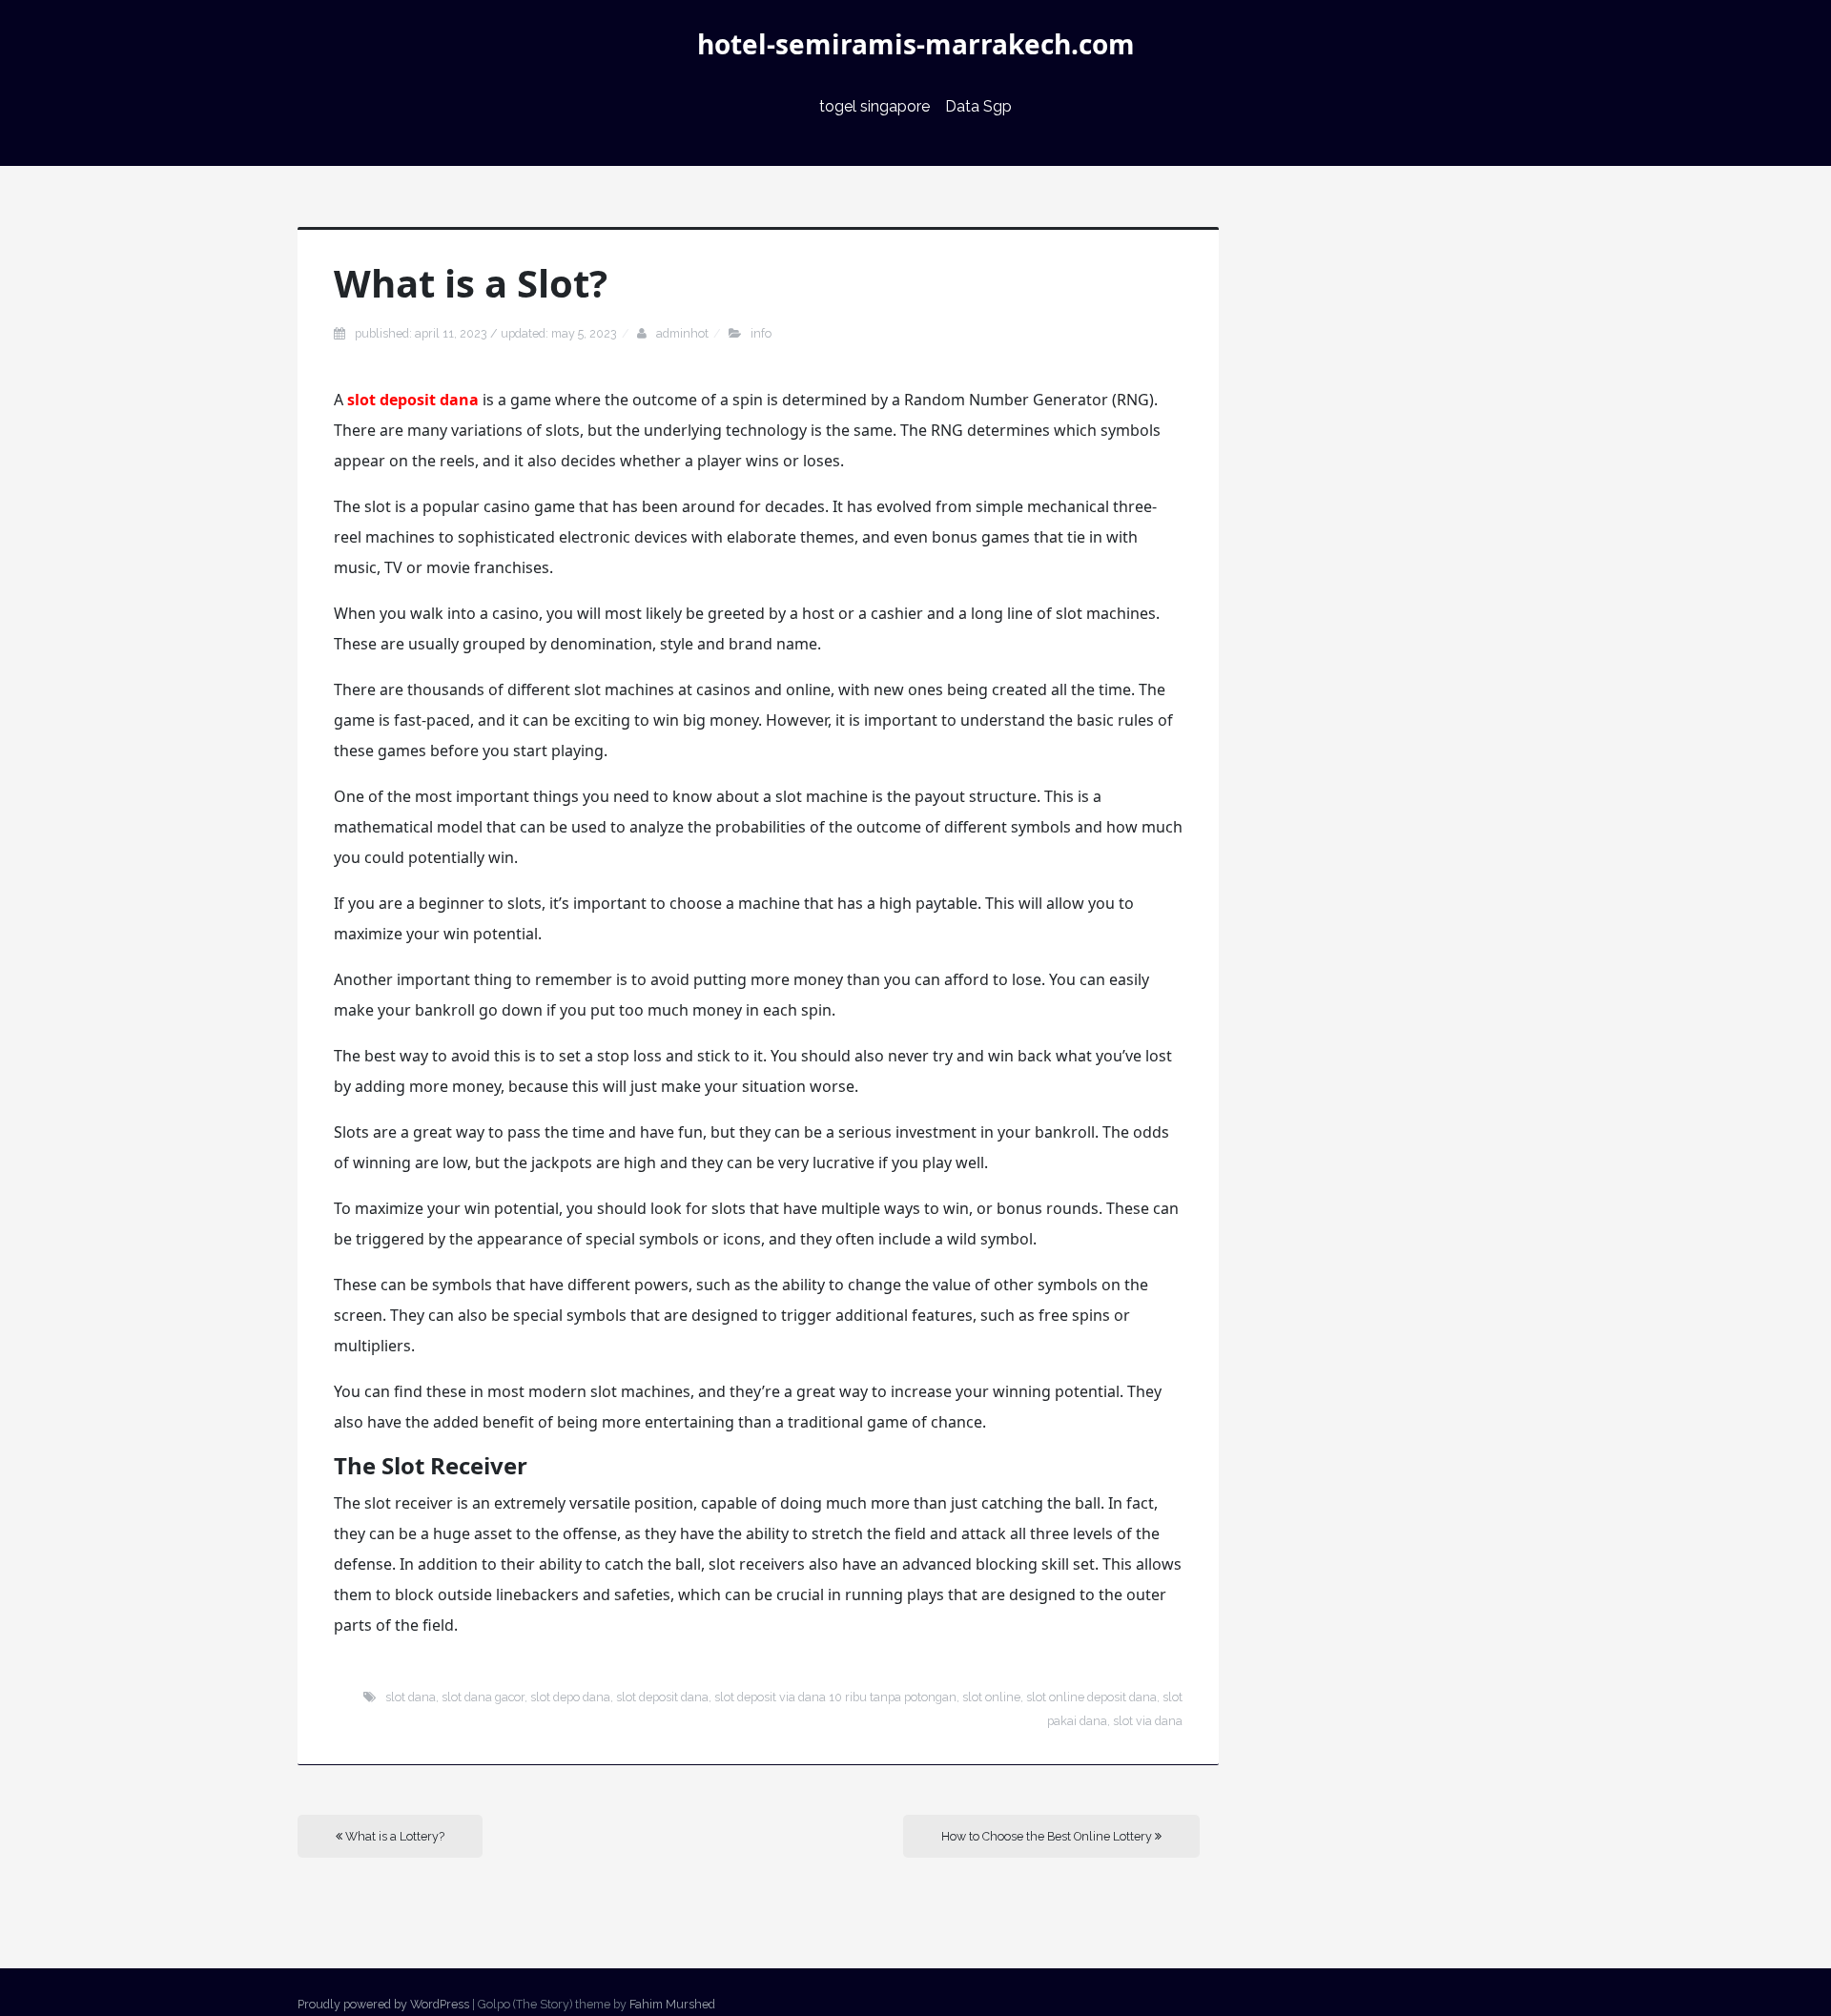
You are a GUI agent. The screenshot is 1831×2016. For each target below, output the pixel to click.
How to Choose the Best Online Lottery (1048, 1836)
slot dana (411, 1697)
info (761, 333)
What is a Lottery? (393, 1836)
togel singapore (874, 106)
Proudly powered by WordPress (383, 2004)
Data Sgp (978, 106)
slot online (991, 1697)
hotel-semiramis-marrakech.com (916, 44)
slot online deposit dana (1091, 1697)
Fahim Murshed (672, 2004)
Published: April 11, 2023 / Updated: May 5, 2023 (486, 333)
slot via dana (1148, 1721)
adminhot (682, 333)
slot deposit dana (413, 400)
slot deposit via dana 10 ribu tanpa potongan (835, 1697)
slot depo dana (570, 1697)
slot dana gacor (483, 1697)
